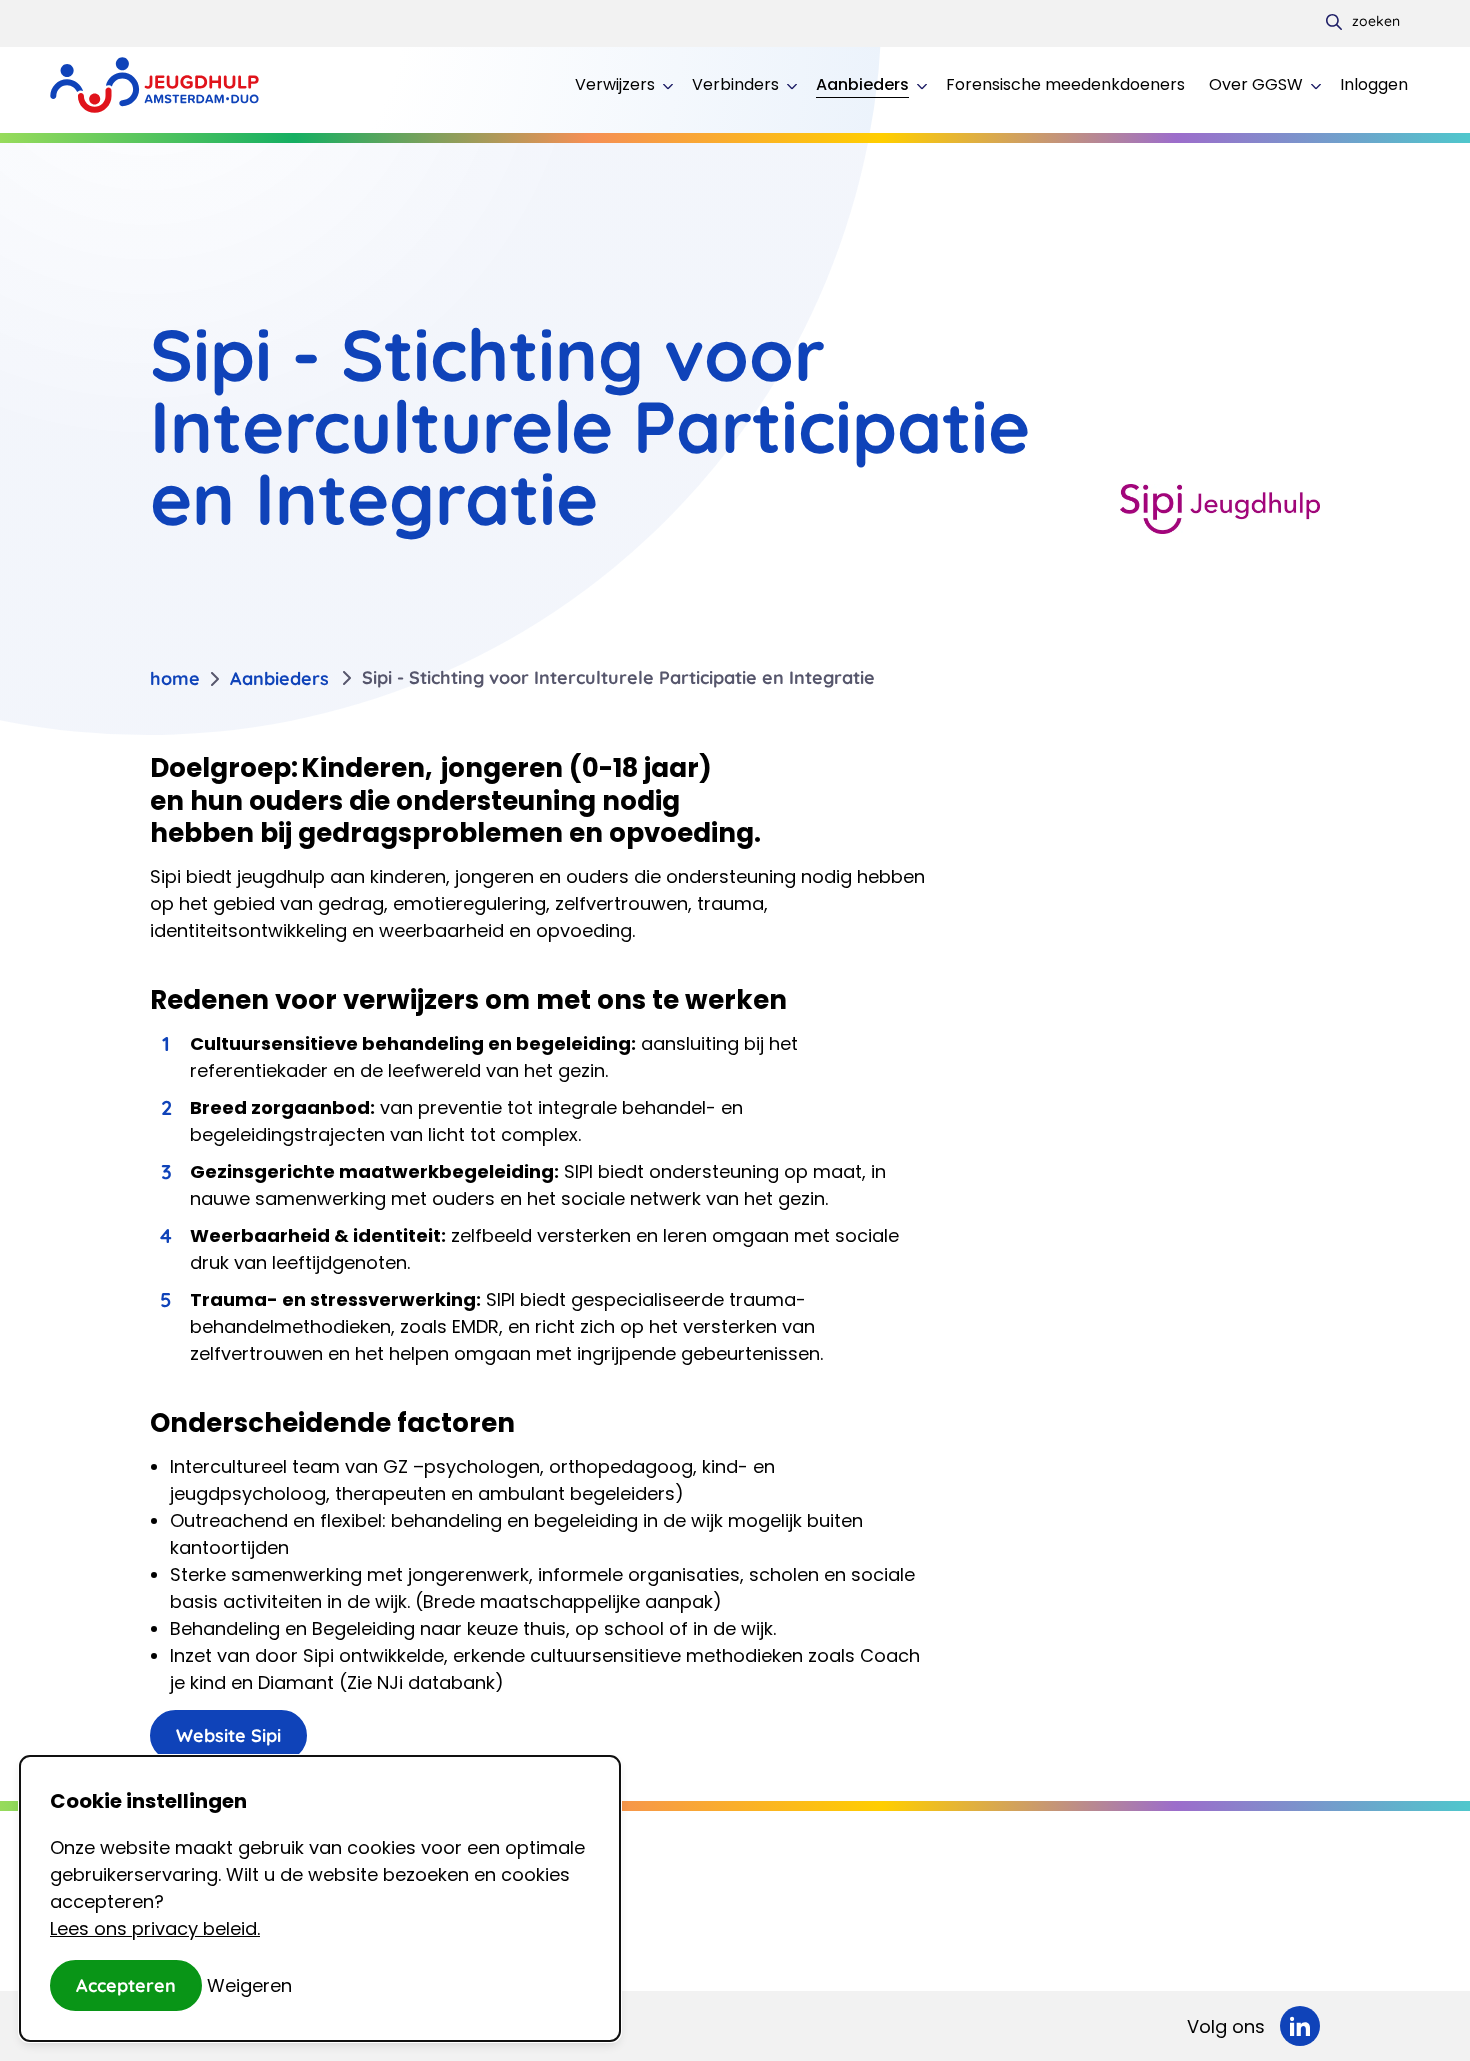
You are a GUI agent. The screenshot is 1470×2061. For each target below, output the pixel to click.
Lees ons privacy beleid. (155, 1928)
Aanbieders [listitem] (279, 678)
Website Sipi (228, 1735)
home (175, 678)
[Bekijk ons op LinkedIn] (1300, 2026)
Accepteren (126, 1985)
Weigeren (249, 1985)
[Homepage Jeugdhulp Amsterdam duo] (154, 85)
